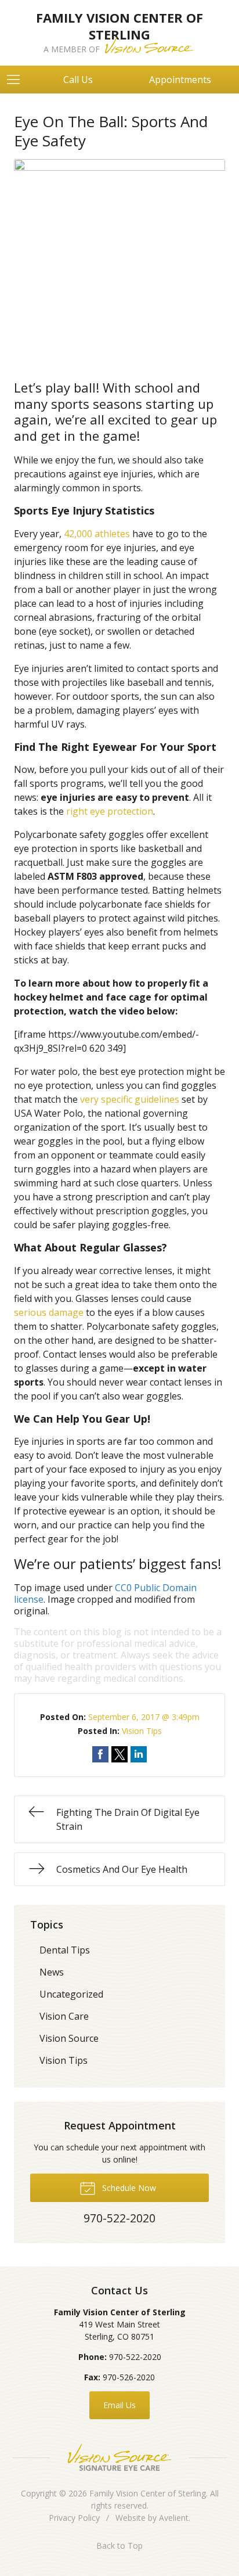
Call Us (78, 80)
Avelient (174, 2518)
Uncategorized (71, 1994)
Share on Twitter (119, 1754)
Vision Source (69, 2038)
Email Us (119, 2405)
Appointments (180, 80)
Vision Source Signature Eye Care (119, 2457)
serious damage (49, 1312)
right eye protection (110, 811)
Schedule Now (128, 2188)
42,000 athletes (97, 534)
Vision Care (64, 2016)
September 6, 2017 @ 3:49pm (144, 1717)
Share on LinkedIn (139, 1754)
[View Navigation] (17, 80)
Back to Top (119, 2546)
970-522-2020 (135, 2357)
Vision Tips (142, 1731)
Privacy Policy (74, 2518)
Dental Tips (65, 1950)
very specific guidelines (130, 1099)
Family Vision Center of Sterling (148, 2493)
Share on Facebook (100, 1754)
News (52, 1972)
